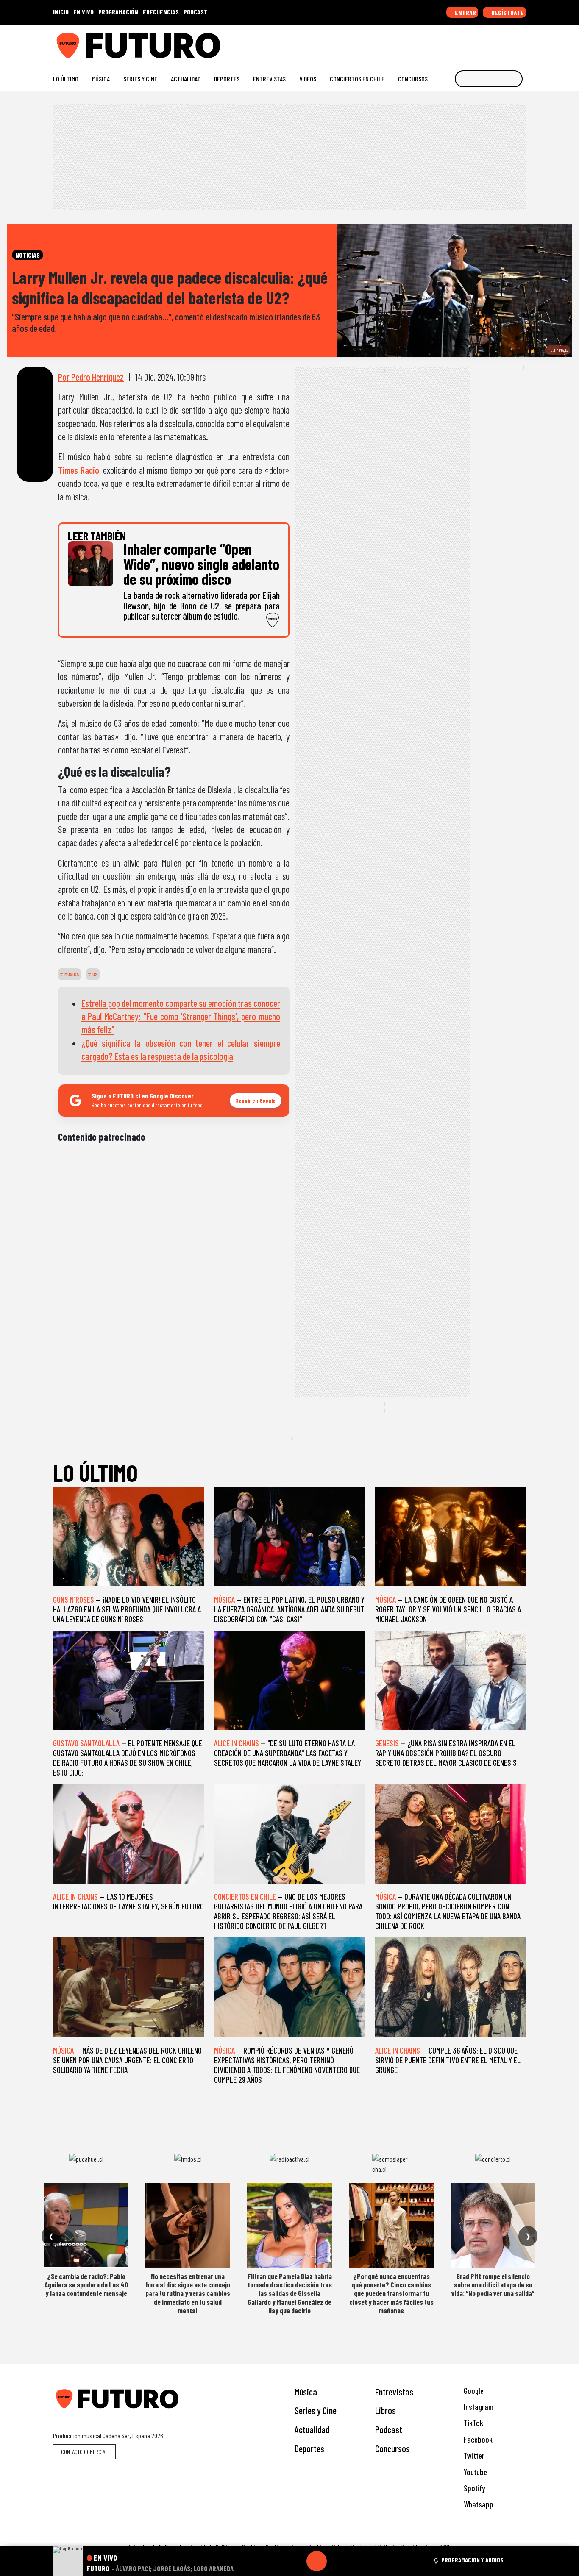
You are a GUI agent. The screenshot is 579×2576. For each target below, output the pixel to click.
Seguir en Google (256, 1100)
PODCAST (196, 12)
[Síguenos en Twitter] (481, 42)
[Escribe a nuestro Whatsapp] (522, 42)
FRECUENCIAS (161, 12)
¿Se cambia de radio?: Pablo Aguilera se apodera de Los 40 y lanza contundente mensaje (86, 2285)
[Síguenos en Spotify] (508, 42)
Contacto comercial (84, 2452)
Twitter (473, 2455)
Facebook (477, 2439)
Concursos (413, 79)
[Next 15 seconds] (337, 2561)
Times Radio (79, 470)
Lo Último (66, 79)
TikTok (473, 2423)
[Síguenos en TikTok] (454, 42)
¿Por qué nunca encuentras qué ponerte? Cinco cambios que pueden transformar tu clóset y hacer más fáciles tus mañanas (391, 2293)
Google (473, 2391)
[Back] (276, 2561)
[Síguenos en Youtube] (495, 42)
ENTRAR (465, 13)
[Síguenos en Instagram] (441, 42)
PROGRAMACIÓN (118, 12)
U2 (94, 974)
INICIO (61, 12)
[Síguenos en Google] (427, 42)
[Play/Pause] (317, 2561)
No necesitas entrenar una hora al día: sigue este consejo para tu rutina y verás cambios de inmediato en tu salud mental (188, 2293)
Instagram (478, 2407)
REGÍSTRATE (507, 13)
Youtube (475, 2472)
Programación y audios (472, 2560)
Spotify (473, 2488)
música (71, 974)
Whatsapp (478, 2504)
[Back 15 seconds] (296, 2561)
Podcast (389, 2429)
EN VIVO (84, 12)
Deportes (227, 79)
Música (101, 79)
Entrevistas (269, 79)
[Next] (357, 2561)
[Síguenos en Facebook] (468, 42)
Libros (386, 2410)
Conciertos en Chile (357, 79)
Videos (308, 79)
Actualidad (186, 79)
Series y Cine (140, 79)
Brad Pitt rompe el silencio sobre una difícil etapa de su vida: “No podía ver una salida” (493, 2285)
